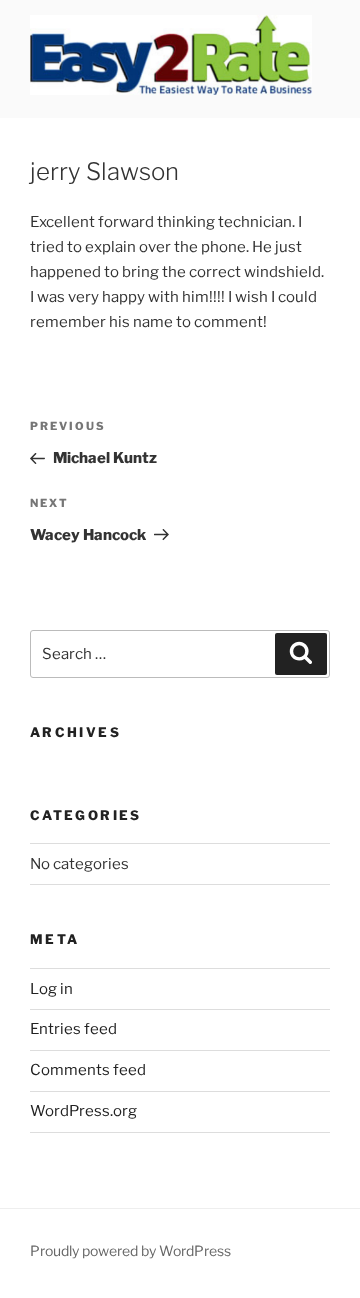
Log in (51, 989)
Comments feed (88, 1070)
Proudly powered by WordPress (130, 1250)
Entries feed (73, 1029)
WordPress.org (83, 1111)
